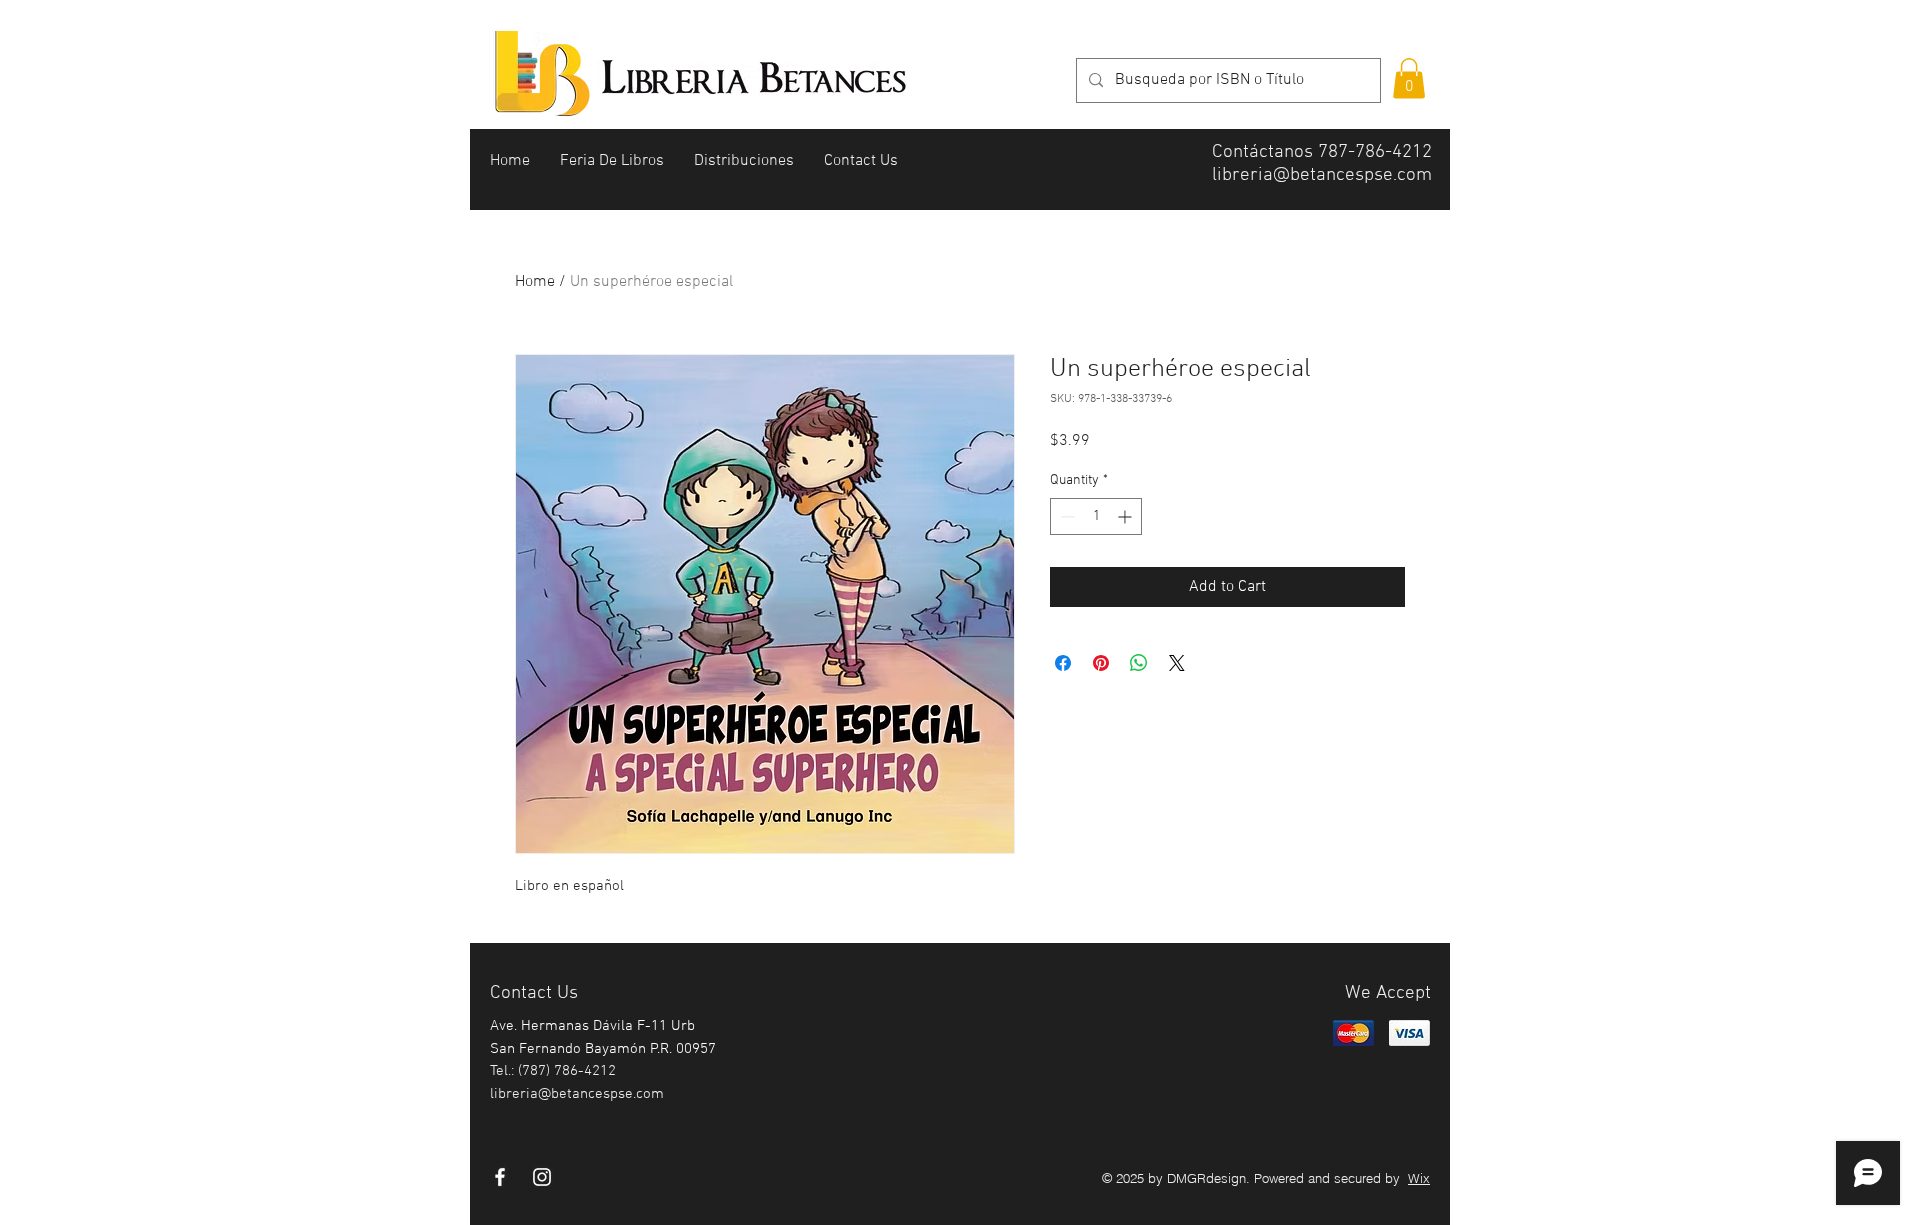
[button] (1409, 78)
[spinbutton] (1096, 516)
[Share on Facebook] (1063, 663)
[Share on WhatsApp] (1139, 663)
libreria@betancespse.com (1322, 175)
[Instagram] (542, 1177)
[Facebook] (500, 1177)
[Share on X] (1177, 663)
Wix (1419, 1178)
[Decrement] (1065, 516)
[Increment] (1126, 516)
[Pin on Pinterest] (1101, 663)
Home (535, 282)
